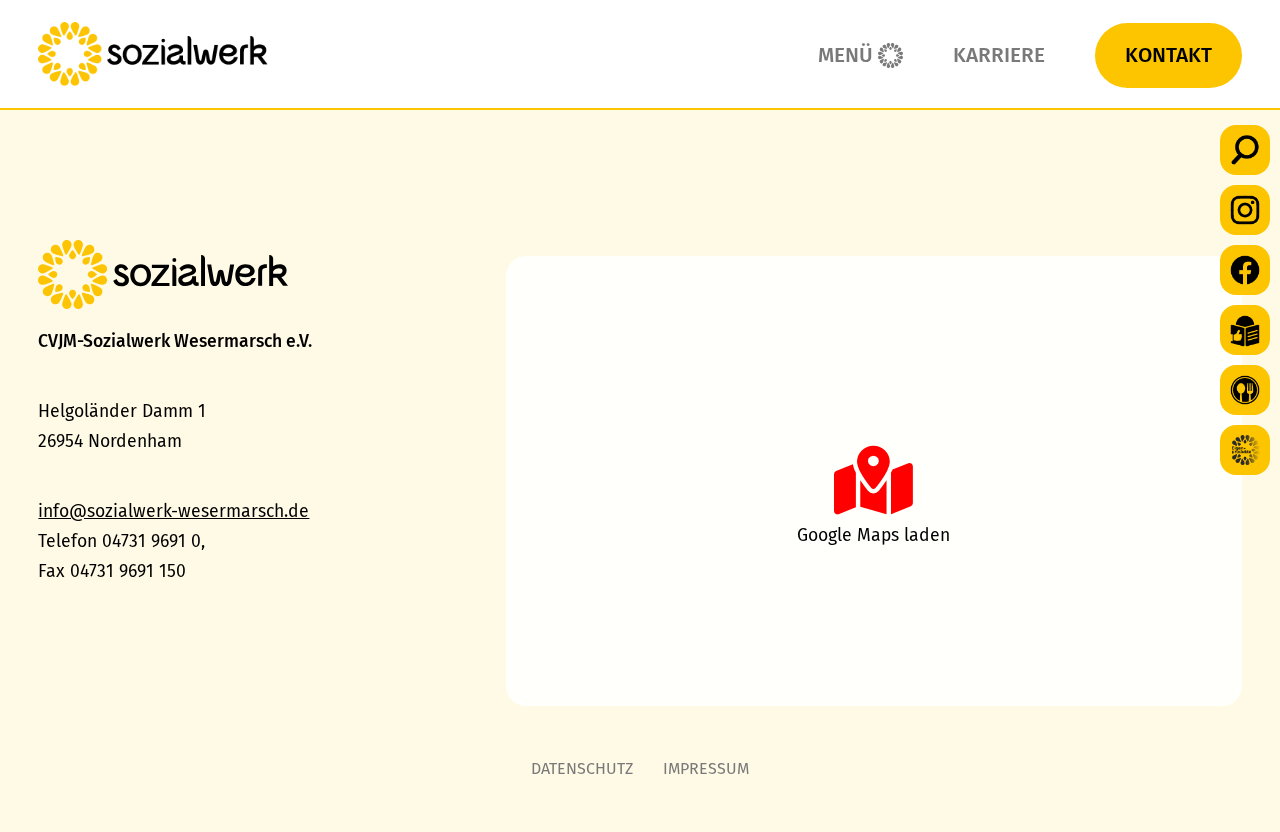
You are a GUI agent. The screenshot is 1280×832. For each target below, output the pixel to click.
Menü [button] (845, 55)
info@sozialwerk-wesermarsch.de (173, 511)
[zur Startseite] (153, 54)
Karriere (999, 55)
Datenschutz (582, 768)
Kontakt (1168, 55)
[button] (1245, 150)
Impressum (706, 768)
